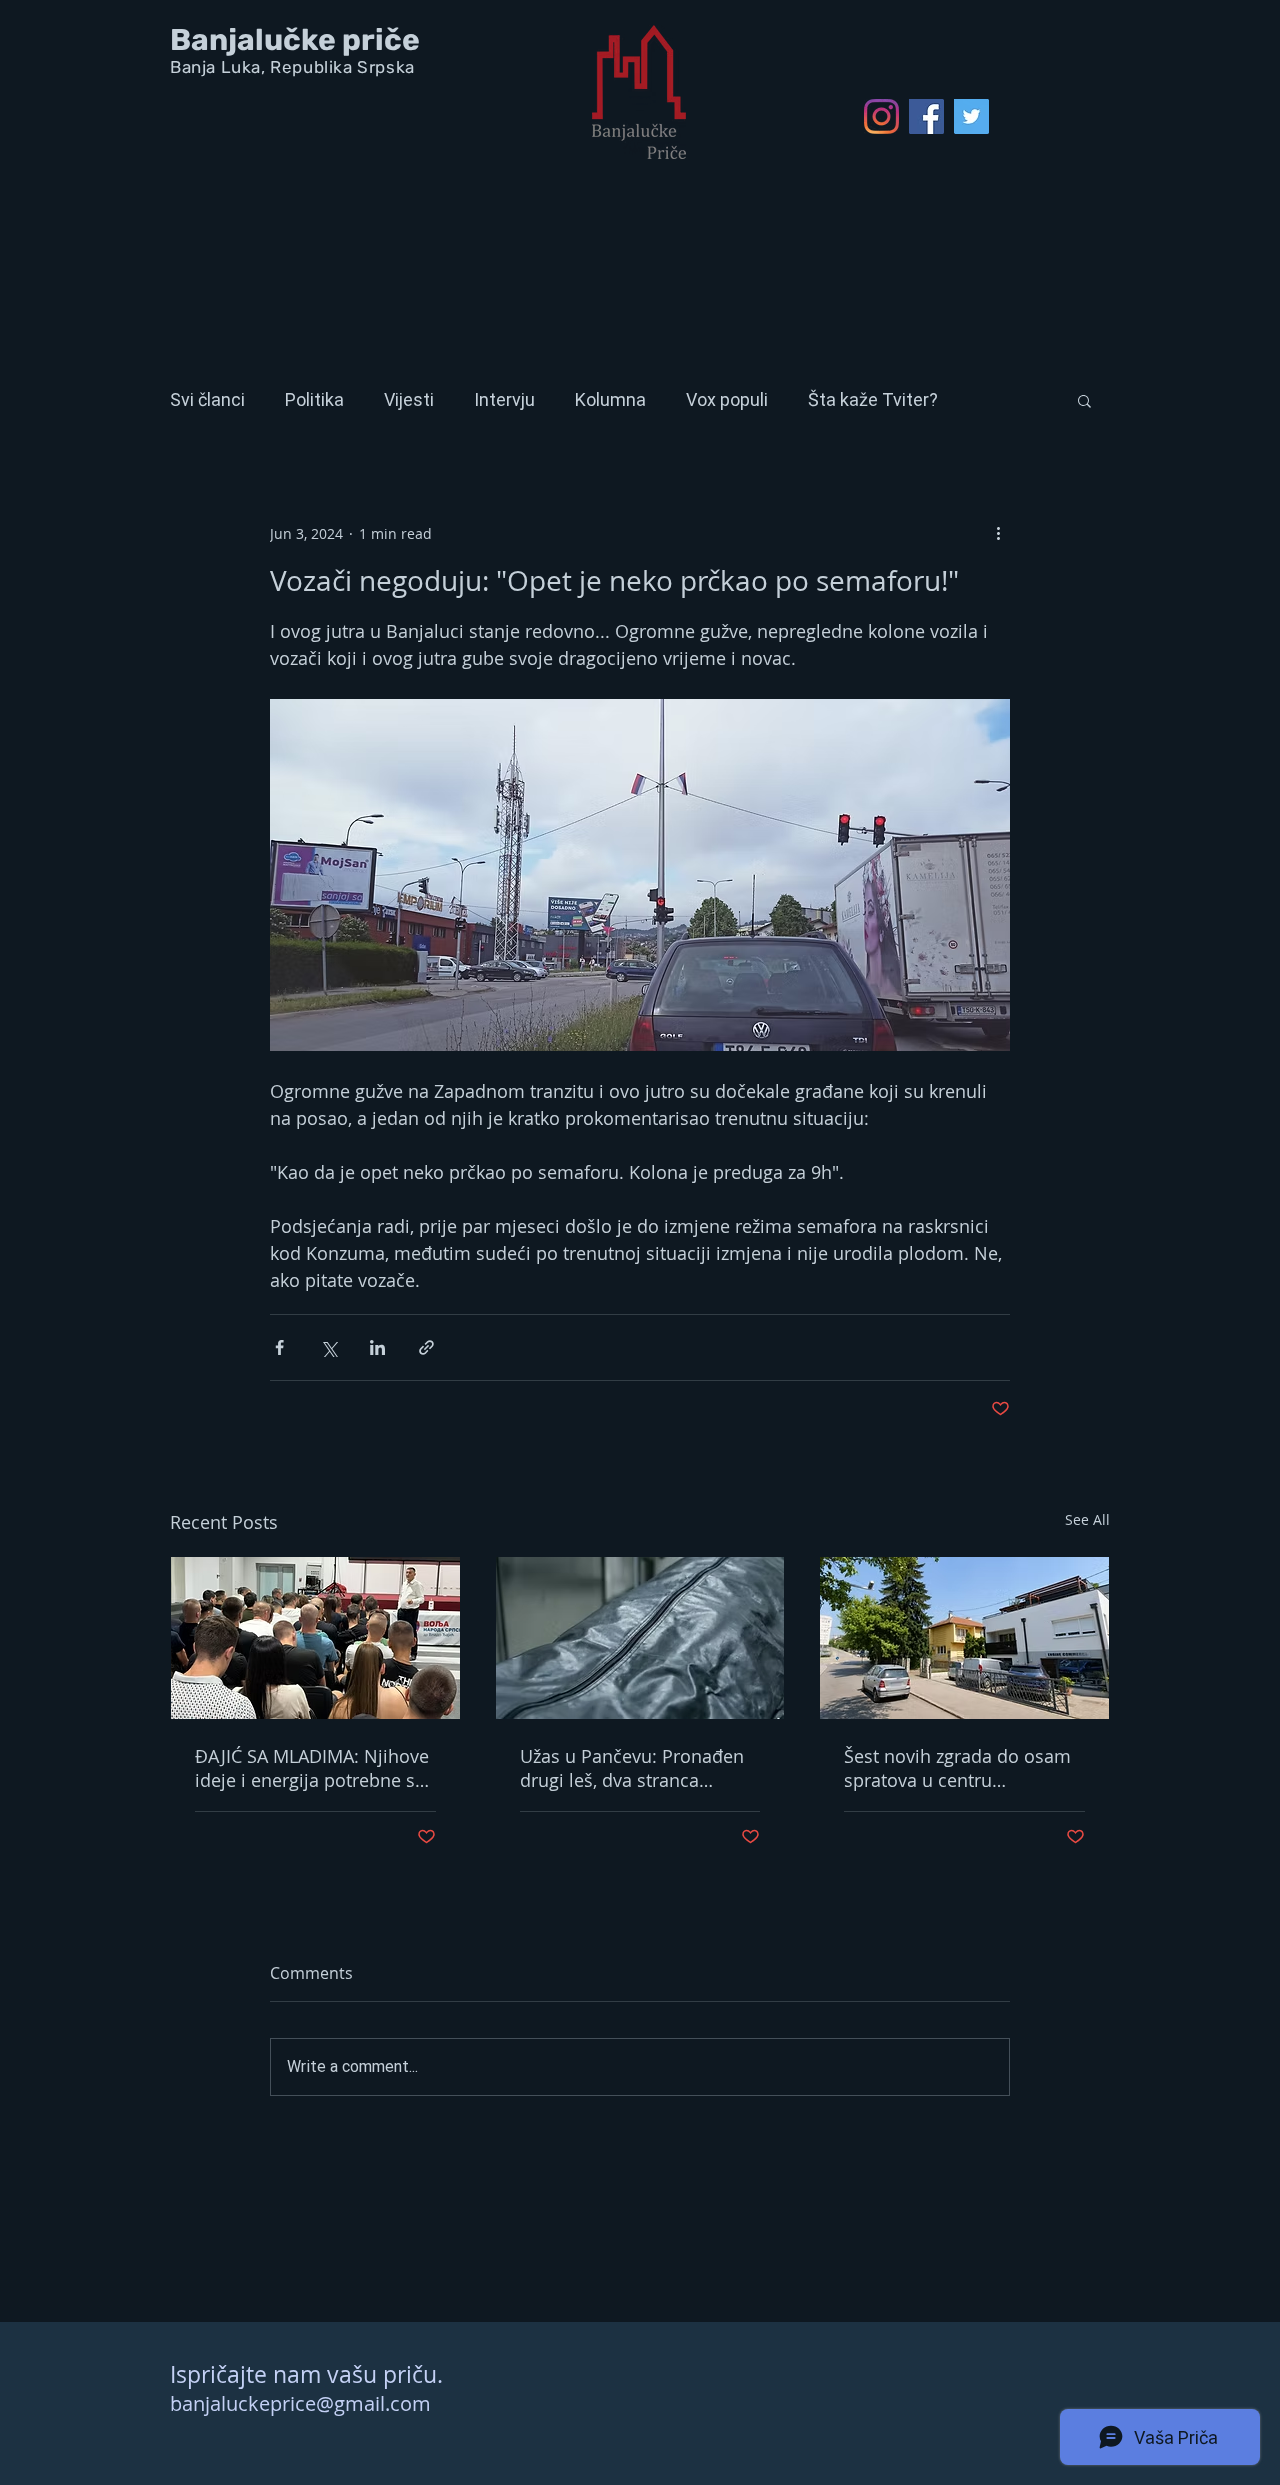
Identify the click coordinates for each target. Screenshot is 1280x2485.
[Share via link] (426, 1347)
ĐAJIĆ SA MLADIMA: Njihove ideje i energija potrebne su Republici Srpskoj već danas (312, 1768)
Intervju (504, 399)
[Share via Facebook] (279, 1347)
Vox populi (727, 399)
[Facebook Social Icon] (926, 116)
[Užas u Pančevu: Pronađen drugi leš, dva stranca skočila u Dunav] (640, 1638)
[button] (1084, 400)
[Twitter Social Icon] (971, 116)
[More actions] (998, 533)
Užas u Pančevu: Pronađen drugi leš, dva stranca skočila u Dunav (632, 1768)
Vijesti (409, 399)
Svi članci (207, 399)
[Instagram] (881, 116)
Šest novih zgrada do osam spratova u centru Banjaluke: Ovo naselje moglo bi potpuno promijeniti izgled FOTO (957, 1768)
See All (1087, 1519)
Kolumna (610, 399)
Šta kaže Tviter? (873, 399)
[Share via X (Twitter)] (328, 1347)
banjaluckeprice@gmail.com (300, 2403)
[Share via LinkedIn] (377, 1347)
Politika (314, 399)
